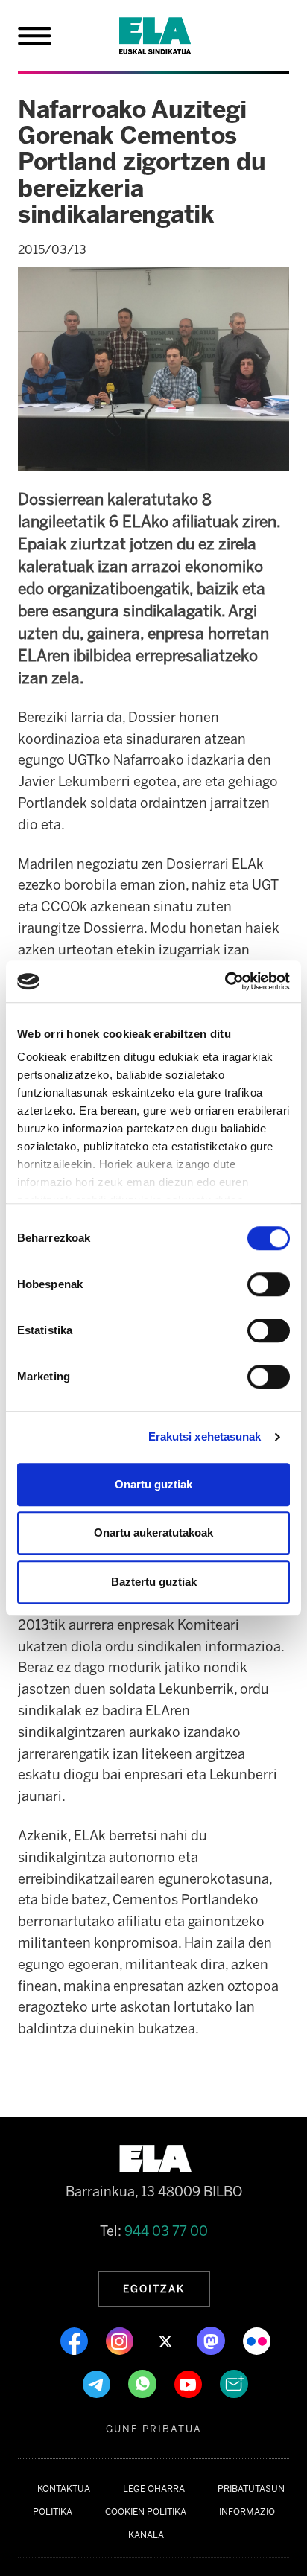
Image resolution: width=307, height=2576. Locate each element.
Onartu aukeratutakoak (153, 1533)
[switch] (269, 1284)
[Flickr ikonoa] (257, 2340)
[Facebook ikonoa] (76, 2340)
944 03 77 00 (166, 2231)
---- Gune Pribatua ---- (154, 2429)
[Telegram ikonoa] (98, 2383)
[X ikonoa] (167, 2340)
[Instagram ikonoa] (121, 2340)
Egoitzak (154, 2289)
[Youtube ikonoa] (190, 2383)
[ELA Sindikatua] (173, 36)
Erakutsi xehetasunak (205, 1437)
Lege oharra (154, 2489)
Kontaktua (64, 2489)
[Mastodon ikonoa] (212, 2340)
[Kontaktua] (234, 2383)
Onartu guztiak (153, 1484)
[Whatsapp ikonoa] (144, 2383)
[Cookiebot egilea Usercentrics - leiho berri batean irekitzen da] (225, 981)
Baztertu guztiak (154, 1582)
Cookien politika (146, 2512)
